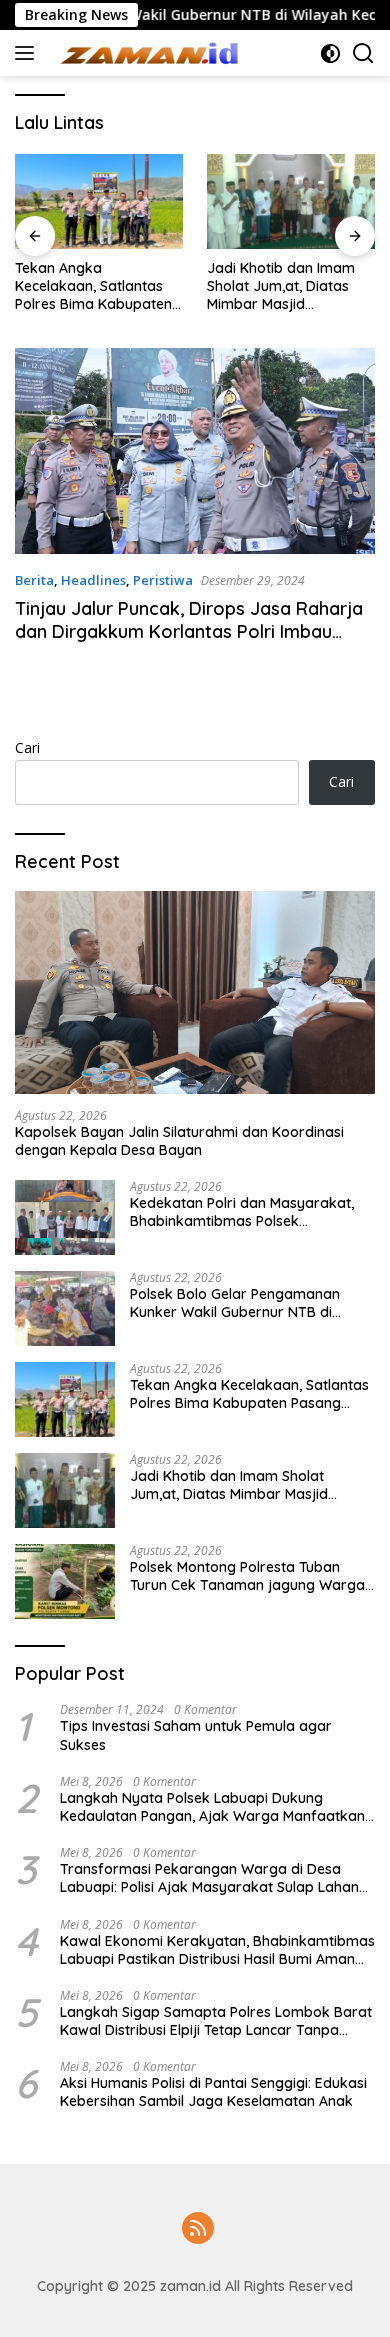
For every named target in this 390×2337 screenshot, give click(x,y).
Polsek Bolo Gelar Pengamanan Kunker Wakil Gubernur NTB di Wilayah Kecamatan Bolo (235, 1303)
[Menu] (28, 53)
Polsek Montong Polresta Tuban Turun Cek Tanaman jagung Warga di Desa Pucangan (247, 1576)
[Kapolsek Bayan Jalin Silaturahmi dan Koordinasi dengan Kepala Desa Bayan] (195, 992)
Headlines (93, 580)
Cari (27, 747)
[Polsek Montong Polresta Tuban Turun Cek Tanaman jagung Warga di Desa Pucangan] (65, 1581)
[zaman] (149, 53)
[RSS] (198, 2229)
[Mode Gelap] (330, 53)
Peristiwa (163, 580)
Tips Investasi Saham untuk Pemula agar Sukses (196, 1735)
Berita (34, 580)
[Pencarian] (363, 53)
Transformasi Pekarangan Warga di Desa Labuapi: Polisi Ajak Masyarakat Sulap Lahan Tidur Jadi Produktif (209, 1878)
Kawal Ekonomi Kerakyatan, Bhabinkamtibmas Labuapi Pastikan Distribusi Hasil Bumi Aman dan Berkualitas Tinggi (217, 1950)
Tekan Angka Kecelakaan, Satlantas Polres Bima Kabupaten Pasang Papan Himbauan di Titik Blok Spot (93, 286)
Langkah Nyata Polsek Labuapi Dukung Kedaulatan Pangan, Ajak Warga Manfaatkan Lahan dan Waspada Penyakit (212, 1807)
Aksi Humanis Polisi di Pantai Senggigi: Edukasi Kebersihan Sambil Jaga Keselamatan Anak (213, 2092)
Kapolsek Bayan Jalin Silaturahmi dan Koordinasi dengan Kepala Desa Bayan (179, 1141)
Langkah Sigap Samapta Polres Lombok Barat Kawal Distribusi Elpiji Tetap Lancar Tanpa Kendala (216, 2021)
